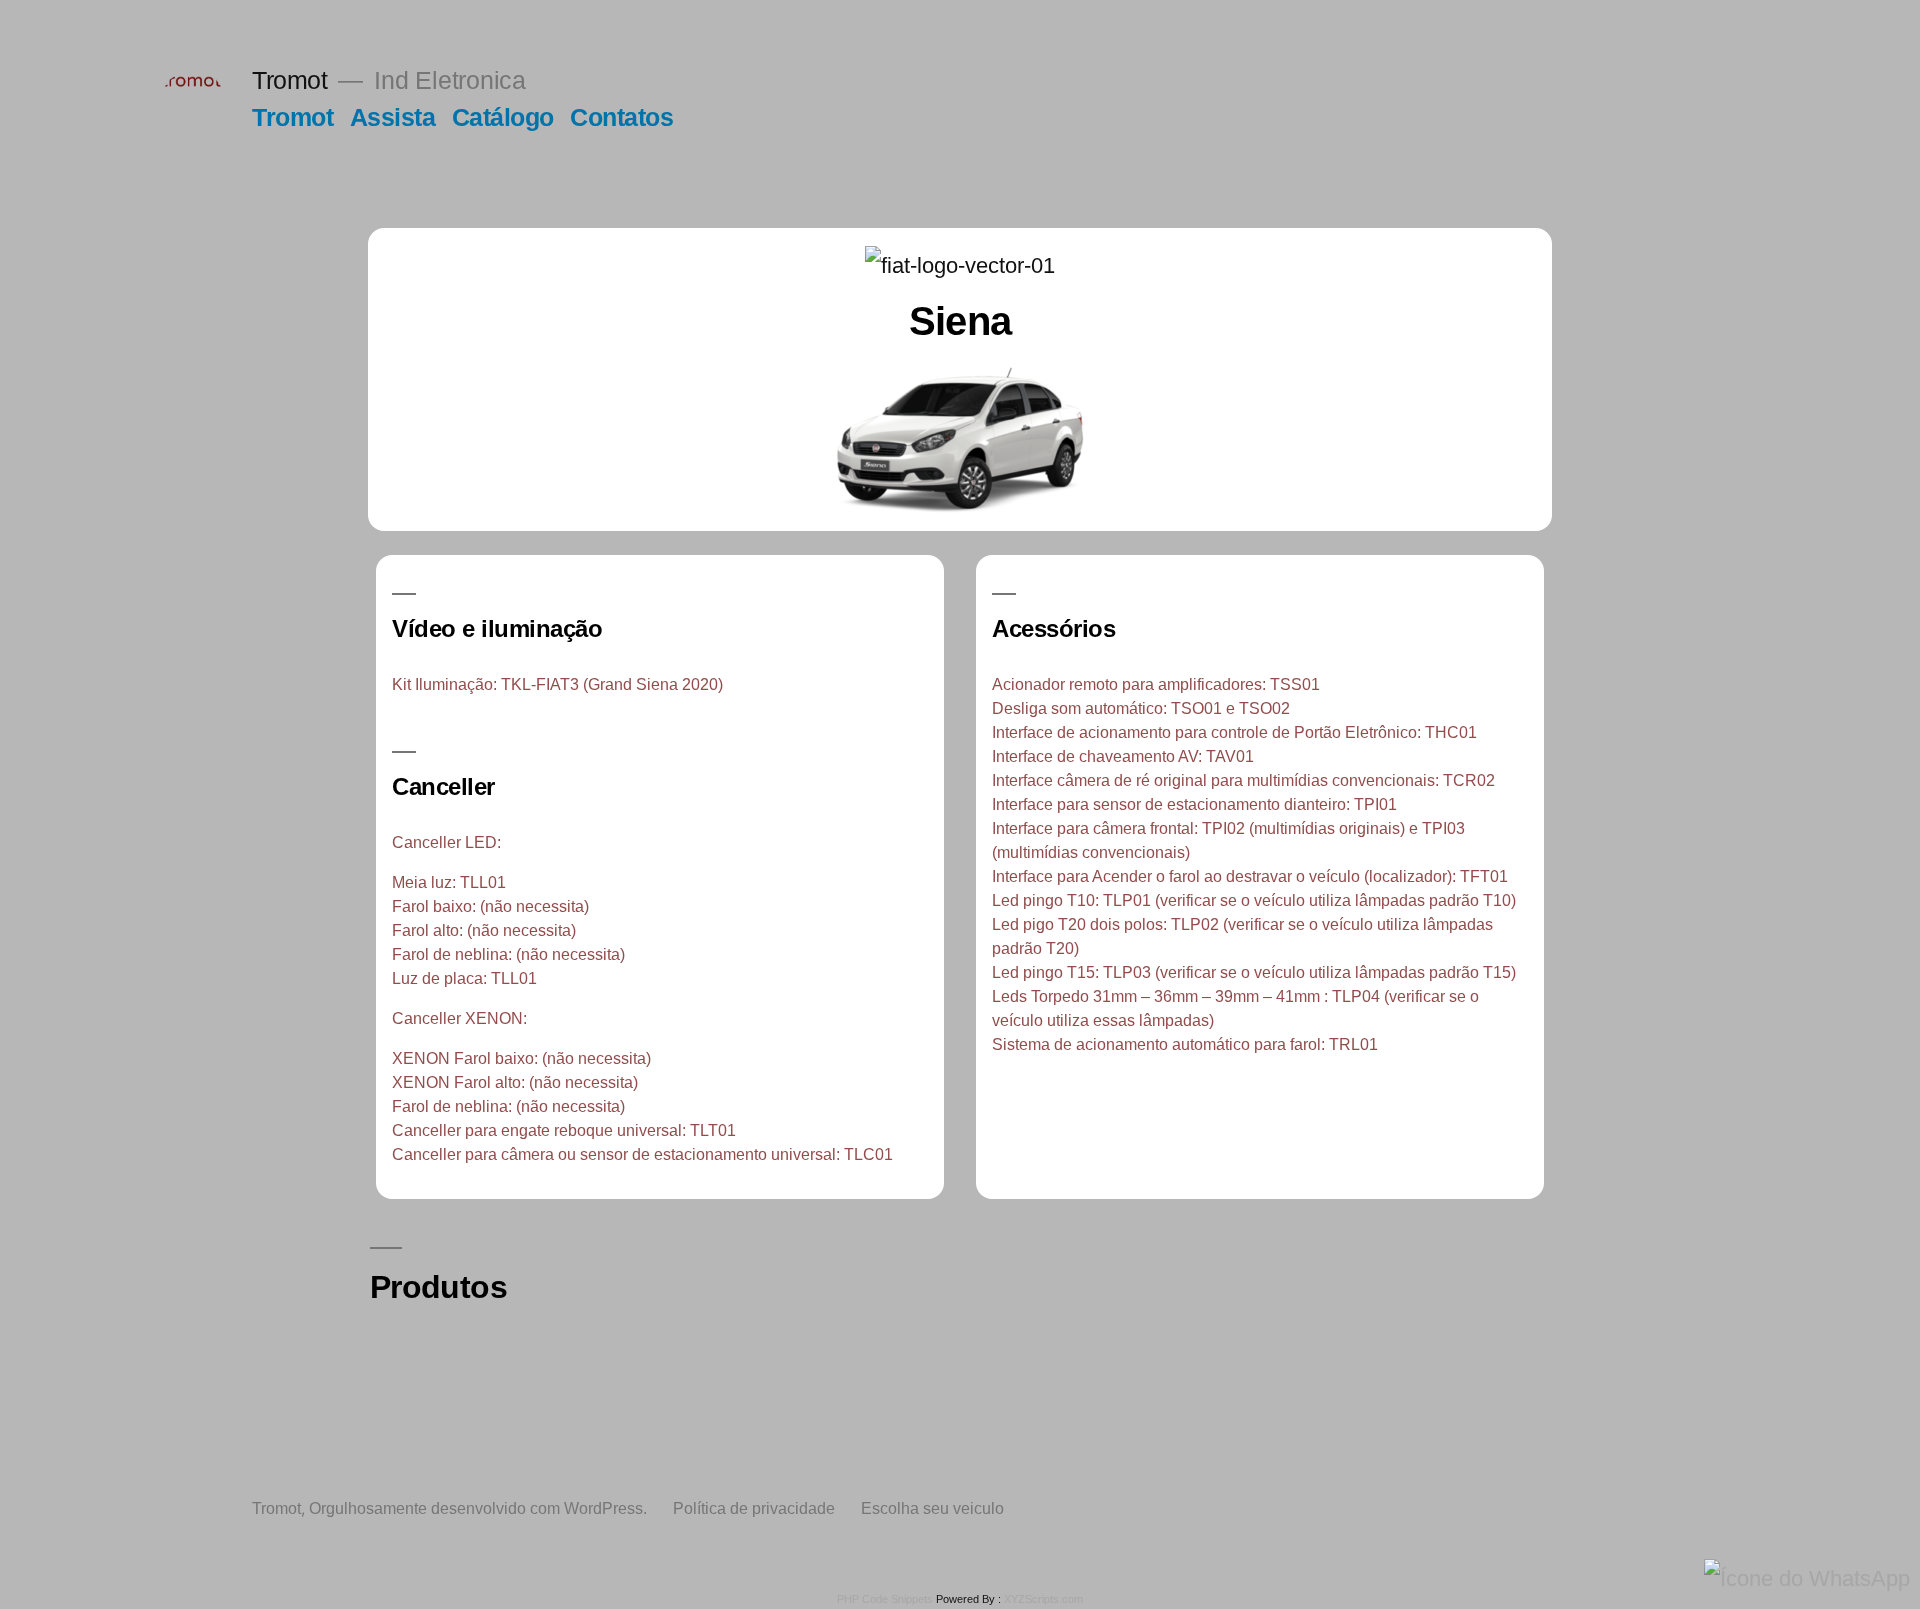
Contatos (621, 117)
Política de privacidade (754, 1508)
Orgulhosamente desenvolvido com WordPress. (480, 1508)
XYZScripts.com (1043, 1599)
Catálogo (503, 117)
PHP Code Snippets (885, 1599)
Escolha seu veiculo (932, 1508)
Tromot (289, 80)
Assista (393, 117)
